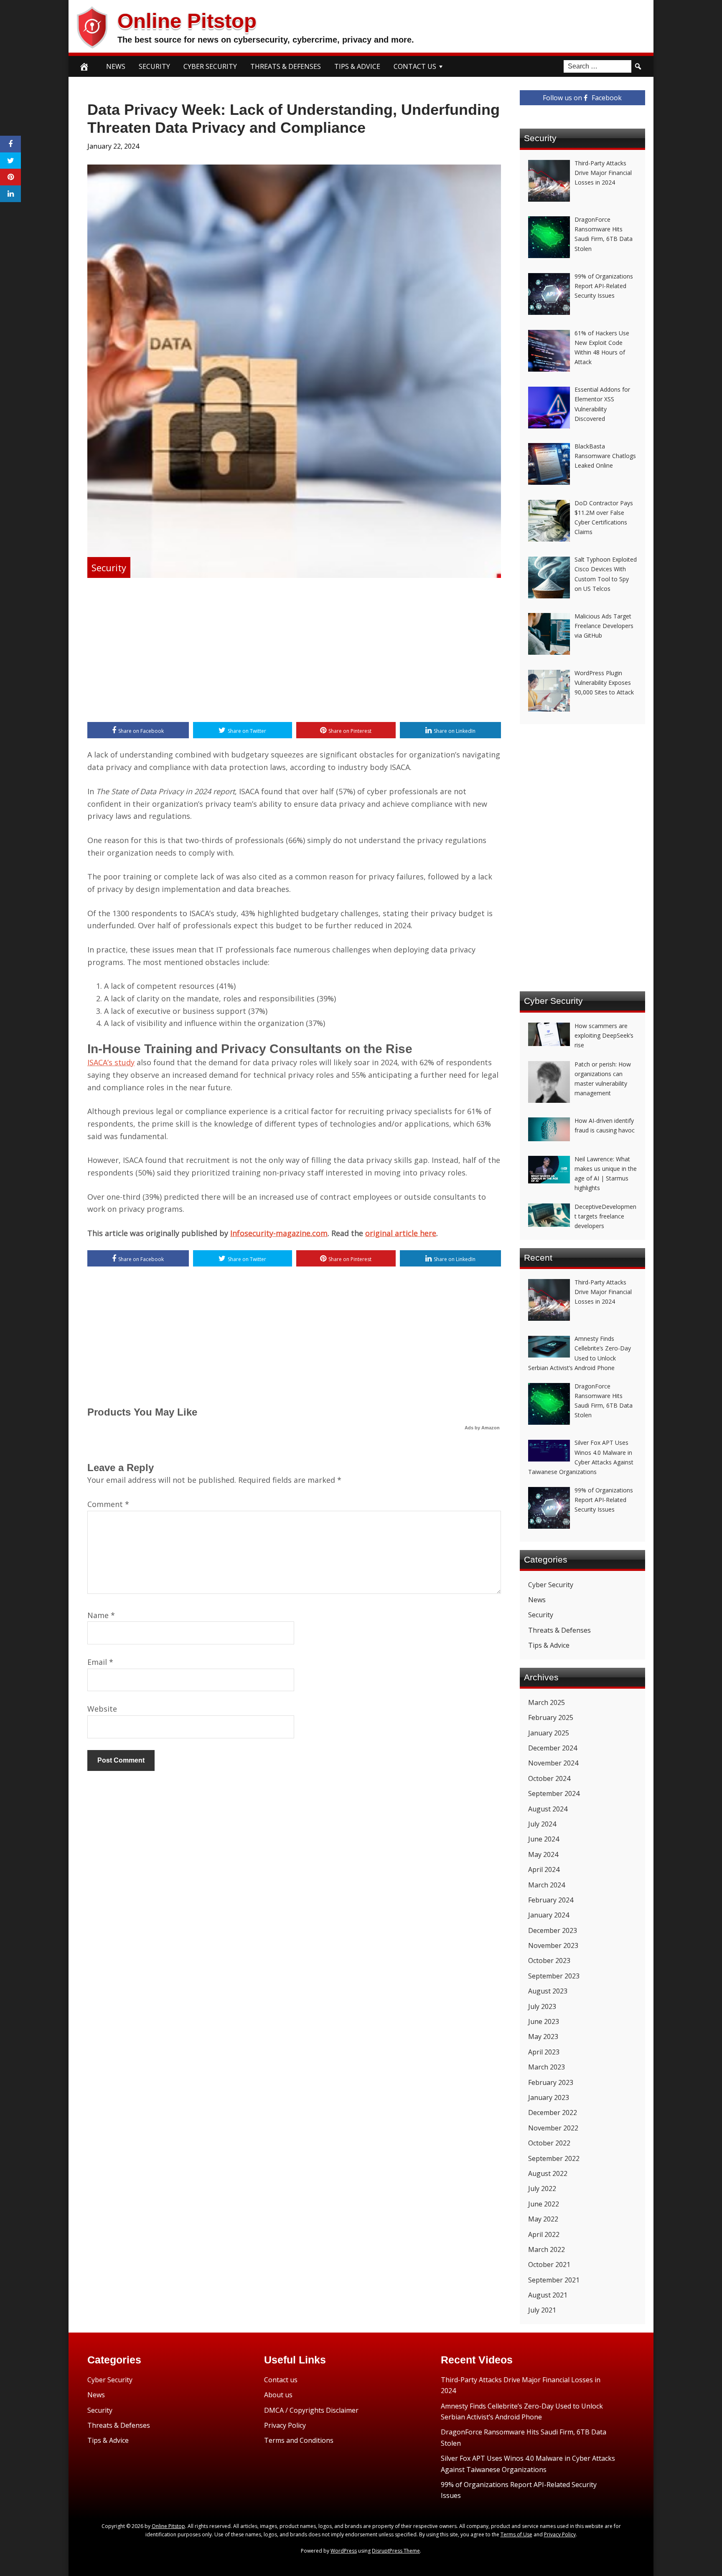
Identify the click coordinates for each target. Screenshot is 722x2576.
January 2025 (549, 1733)
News (116, 66)
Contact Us (415, 66)
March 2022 (547, 2249)
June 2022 (544, 2204)
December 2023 (553, 1930)
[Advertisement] (294, 651)
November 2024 (553, 1763)
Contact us (281, 2380)
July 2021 (542, 2310)
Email (100, 1662)
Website (102, 1709)
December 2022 (553, 2112)
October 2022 (549, 2143)
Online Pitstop (187, 21)
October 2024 (549, 1778)
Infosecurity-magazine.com (279, 1233)
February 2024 (551, 1900)
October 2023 (549, 1960)
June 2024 (544, 1839)
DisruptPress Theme (396, 2551)
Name (101, 1615)
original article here (401, 1233)
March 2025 (547, 1702)
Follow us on (582, 98)
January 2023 (549, 2097)
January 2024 (549, 1915)
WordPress (344, 2551)
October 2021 (549, 2264)
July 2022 (542, 2188)
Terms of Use (516, 2534)
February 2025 (551, 1717)
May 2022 (543, 2219)
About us (278, 2395)
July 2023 (542, 2006)
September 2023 (554, 1976)
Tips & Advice (357, 66)
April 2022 (544, 2234)
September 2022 (554, 2158)
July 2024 (542, 1824)
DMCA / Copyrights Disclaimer (311, 2410)
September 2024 (554, 1793)
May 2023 (543, 2036)
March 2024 (547, 1885)
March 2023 (547, 2067)
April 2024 (544, 1869)
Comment (108, 1504)
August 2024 (548, 1809)
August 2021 (548, 2295)
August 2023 (548, 1991)
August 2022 (548, 2173)
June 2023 (544, 2021)
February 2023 (551, 2082)
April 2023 (544, 2052)
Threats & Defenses (286, 66)
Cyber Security (210, 66)
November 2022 (553, 2128)
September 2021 (554, 2280)
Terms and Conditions (299, 2440)
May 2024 (543, 1854)
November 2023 (553, 1945)
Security (154, 66)
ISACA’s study (111, 1062)
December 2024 (553, 1748)
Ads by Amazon (482, 1428)
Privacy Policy (285, 2425)
